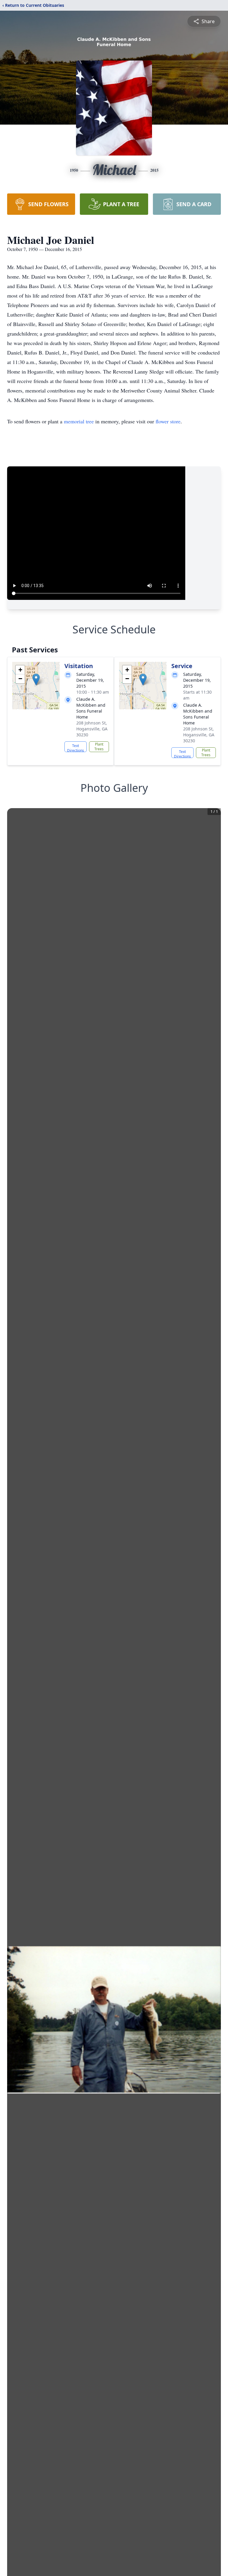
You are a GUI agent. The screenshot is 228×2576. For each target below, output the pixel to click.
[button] (36, 680)
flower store (168, 421)
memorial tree (79, 421)
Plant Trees (99, 747)
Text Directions (76, 748)
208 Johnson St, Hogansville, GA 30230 (92, 729)
